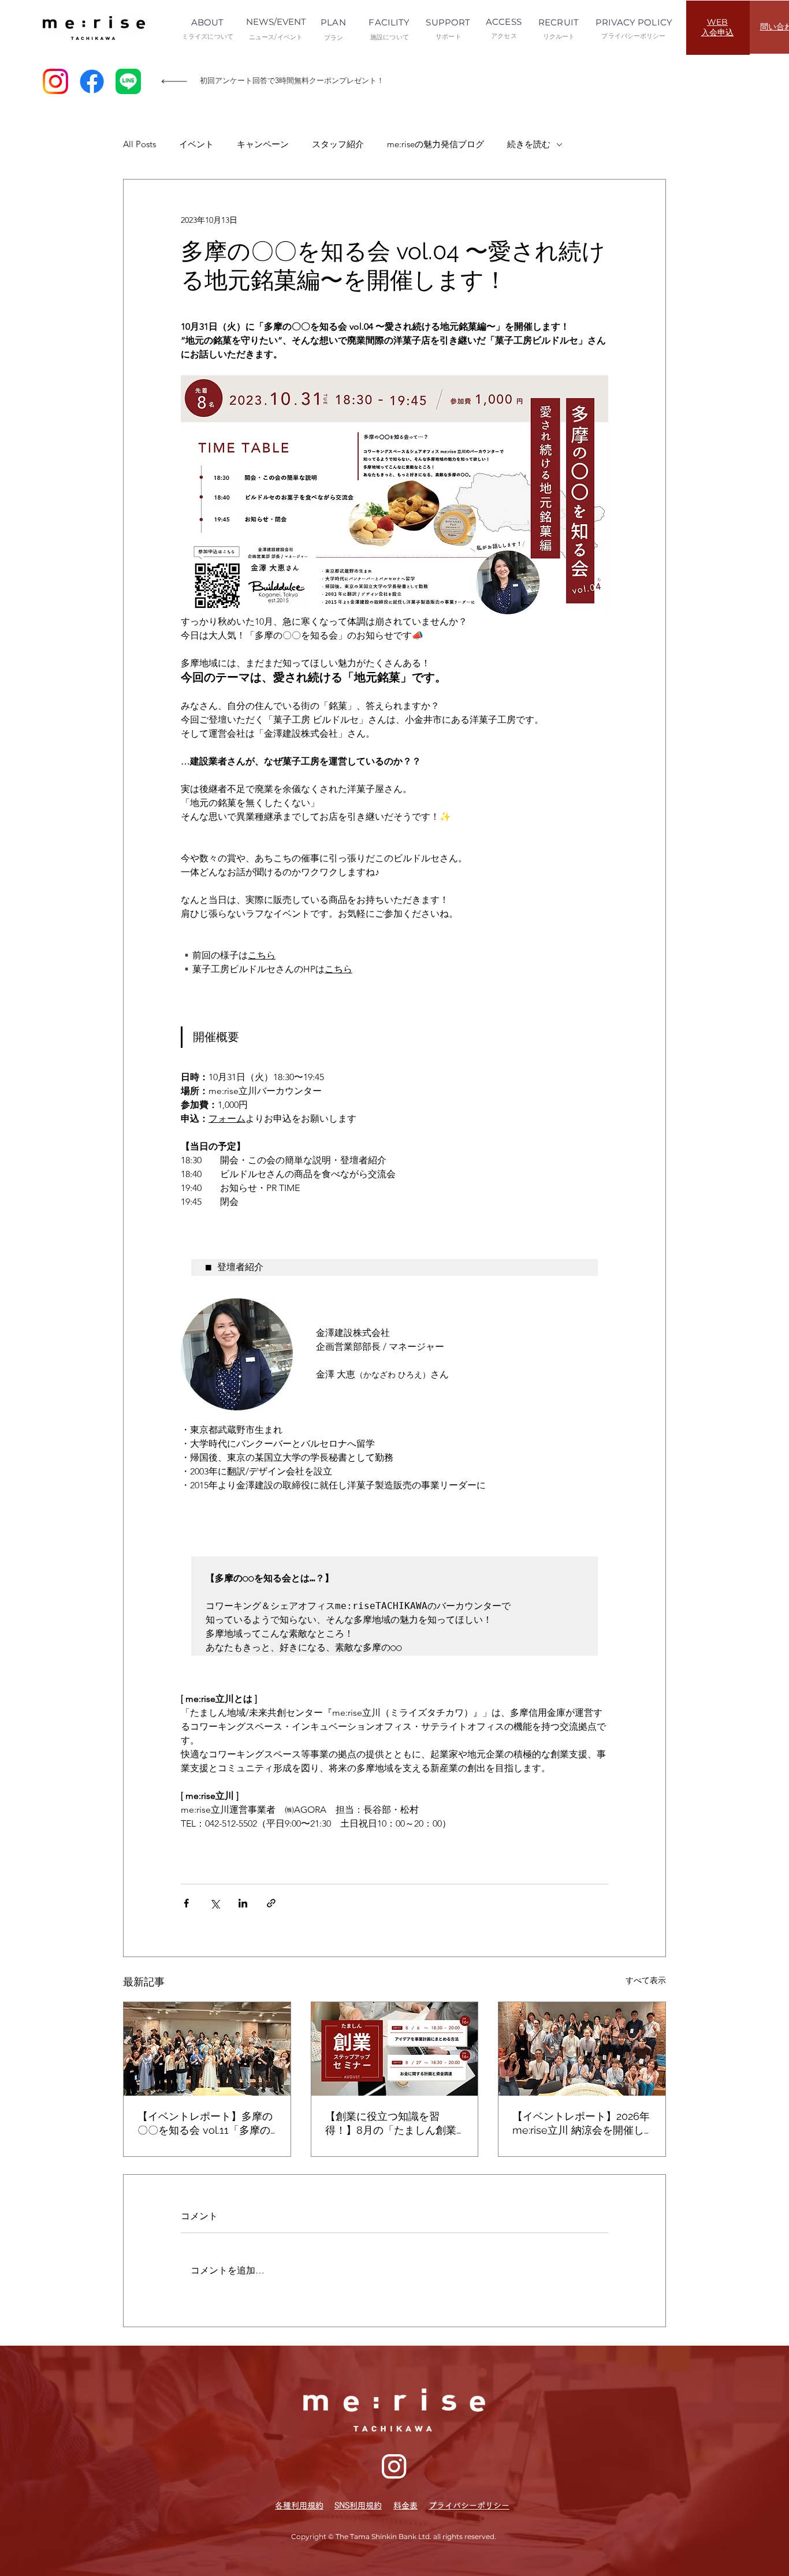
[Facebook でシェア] (186, 1903)
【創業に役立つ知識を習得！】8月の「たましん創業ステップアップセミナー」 (391, 2124)
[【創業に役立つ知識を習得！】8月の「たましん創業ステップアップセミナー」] (395, 2049)
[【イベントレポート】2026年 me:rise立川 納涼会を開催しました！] (582, 2049)
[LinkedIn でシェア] (243, 1903)
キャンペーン (263, 144)
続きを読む (529, 144)
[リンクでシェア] (271, 1903)
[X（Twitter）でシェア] (215, 1903)
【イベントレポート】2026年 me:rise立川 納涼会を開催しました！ (581, 2124)
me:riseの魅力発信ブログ (436, 144)
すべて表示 (646, 1980)
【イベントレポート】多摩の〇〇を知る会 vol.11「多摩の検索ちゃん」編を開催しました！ (205, 2124)
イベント (196, 144)
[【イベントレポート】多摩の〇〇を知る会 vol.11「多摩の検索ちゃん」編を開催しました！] (207, 2049)
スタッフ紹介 (338, 144)
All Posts (139, 144)
